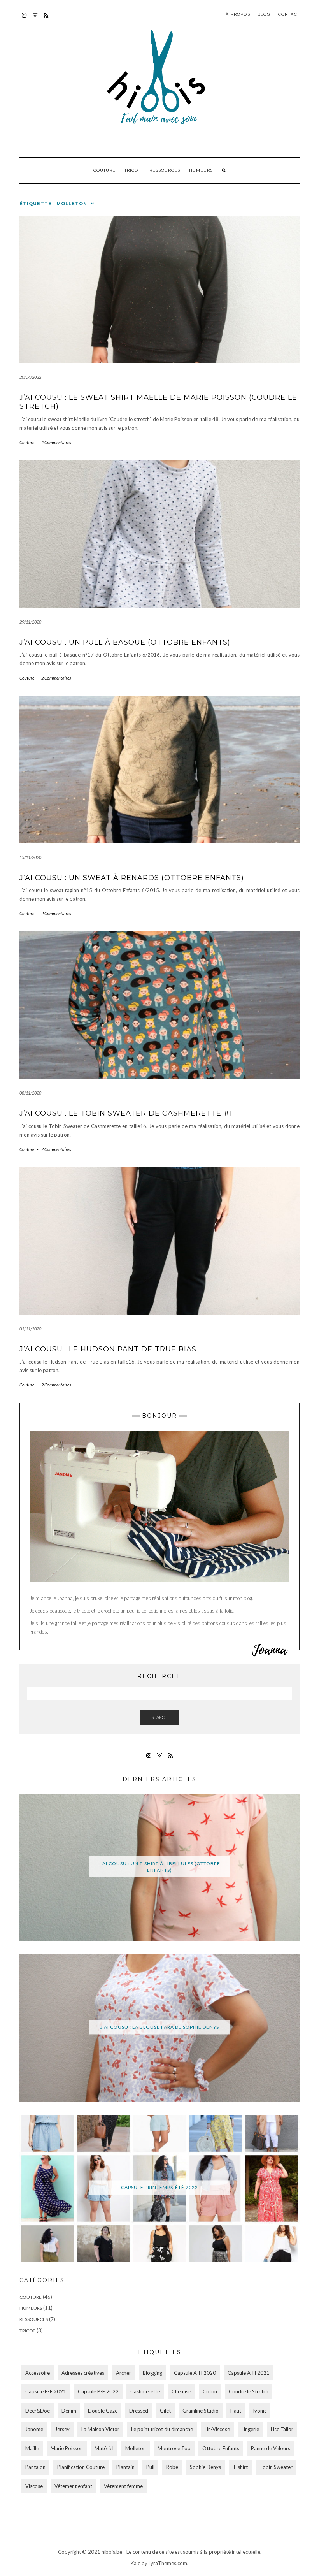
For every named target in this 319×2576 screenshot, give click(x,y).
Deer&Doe (38, 2411)
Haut (236, 2411)
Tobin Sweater (276, 2467)
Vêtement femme (123, 2486)
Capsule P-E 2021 (46, 2391)
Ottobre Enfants (221, 2448)
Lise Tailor (282, 2429)
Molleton (136, 2448)
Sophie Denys (205, 2467)
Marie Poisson (67, 2448)
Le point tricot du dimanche (162, 2429)
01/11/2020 (30, 1329)
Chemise (181, 2391)
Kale (136, 2563)
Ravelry (35, 19)
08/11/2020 (30, 1093)
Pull (150, 2467)
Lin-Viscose (217, 2429)
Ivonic (260, 2411)
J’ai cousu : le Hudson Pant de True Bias (108, 1349)
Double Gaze (103, 2411)
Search (159, 1717)
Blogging (152, 2373)
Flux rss (46, 19)
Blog (264, 14)
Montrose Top (174, 2448)
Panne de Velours (271, 2448)
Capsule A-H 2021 (249, 2373)
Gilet (165, 2411)
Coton (210, 2391)
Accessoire (38, 2373)
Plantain (125, 2467)
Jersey (62, 2429)
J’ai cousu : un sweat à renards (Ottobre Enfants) (132, 878)
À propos (238, 14)
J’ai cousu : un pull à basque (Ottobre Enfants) (125, 642)
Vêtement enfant (73, 2486)
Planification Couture (81, 2467)
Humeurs (201, 170)
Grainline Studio (201, 2411)
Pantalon (35, 2467)
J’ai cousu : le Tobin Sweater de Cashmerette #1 (126, 1113)
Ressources (165, 170)
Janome (34, 2429)
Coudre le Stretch (249, 2391)
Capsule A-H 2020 (195, 2373)
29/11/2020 (30, 622)
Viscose (34, 2486)
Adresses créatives (83, 2373)
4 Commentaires (56, 442)
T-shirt (240, 2467)
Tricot (132, 170)
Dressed (139, 2411)
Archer (124, 2373)
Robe (172, 2467)
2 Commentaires (56, 678)
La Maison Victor (100, 2429)
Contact (289, 14)
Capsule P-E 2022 (98, 2391)
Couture (104, 170)
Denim (69, 2411)
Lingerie (250, 2429)
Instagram (24, 19)
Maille (32, 2448)
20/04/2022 (30, 377)
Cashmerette (145, 2391)
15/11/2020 (30, 857)
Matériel (104, 2448)
